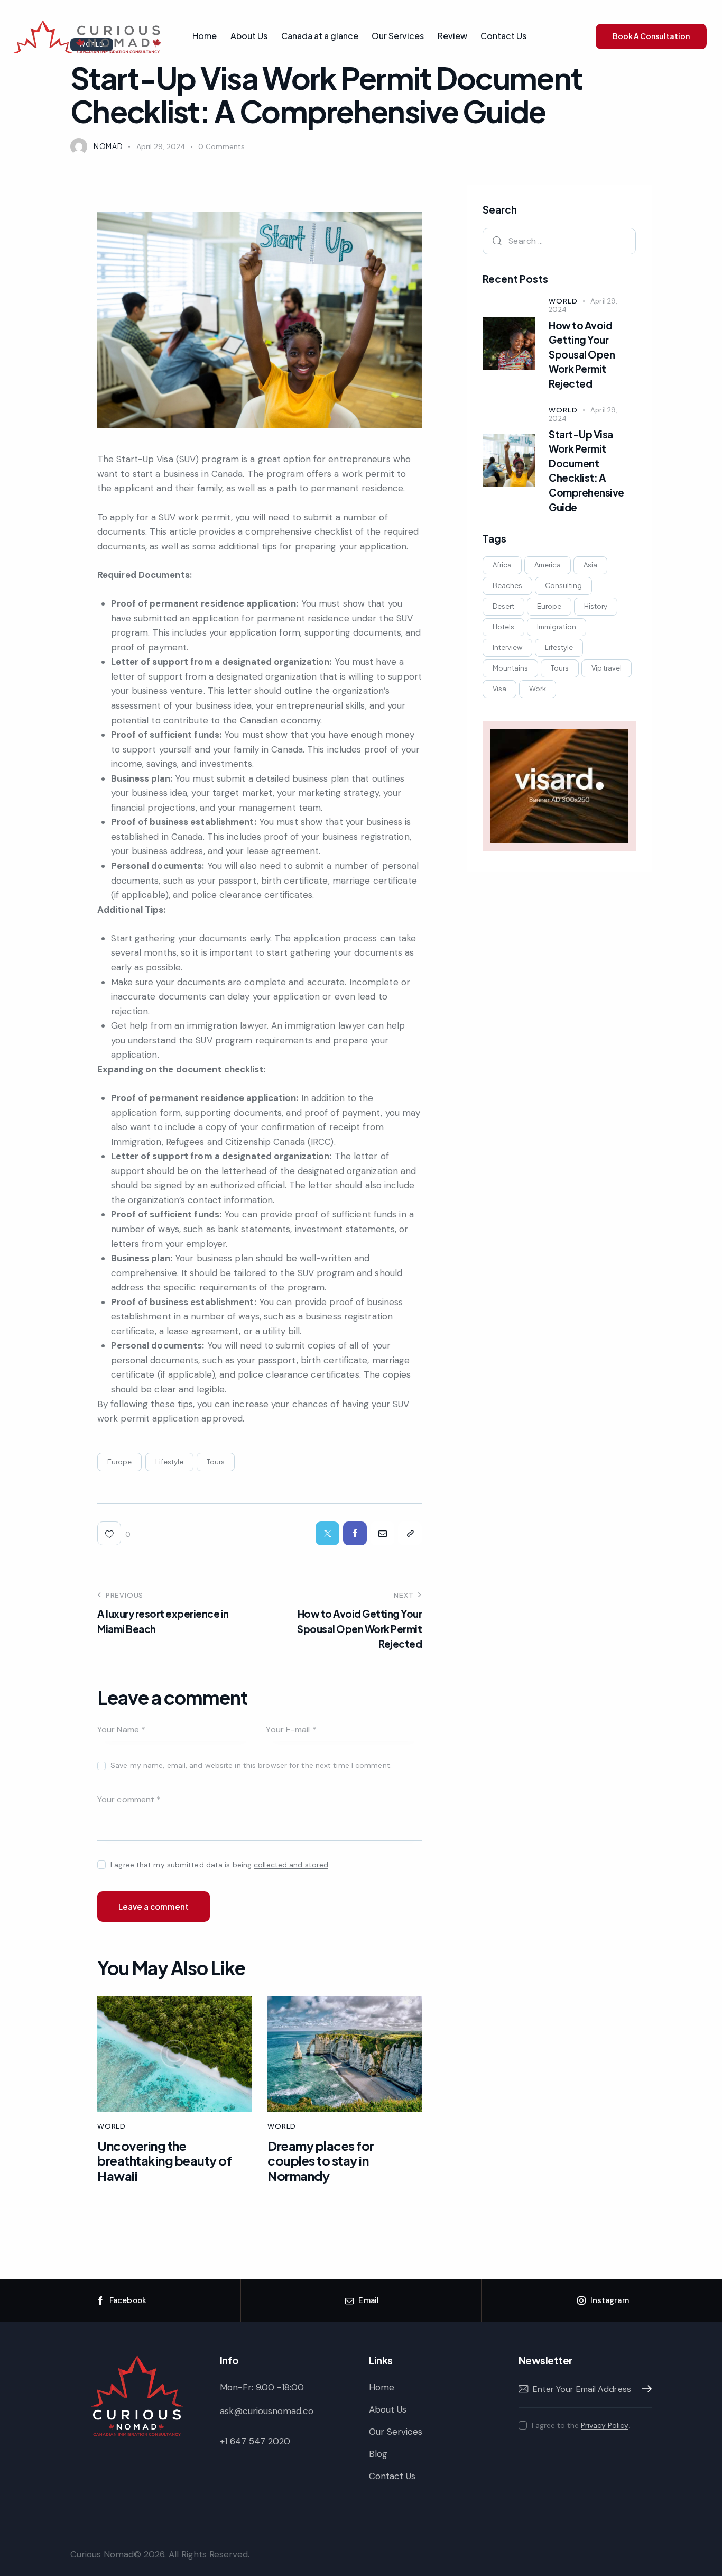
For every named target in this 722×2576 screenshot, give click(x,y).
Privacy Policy (605, 2426)
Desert (503, 606)
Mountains (510, 668)
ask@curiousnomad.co (267, 2411)
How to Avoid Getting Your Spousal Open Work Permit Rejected (582, 354)
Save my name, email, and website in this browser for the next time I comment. (251, 1765)
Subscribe (644, 2389)
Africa (502, 565)
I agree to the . (581, 2425)
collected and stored (291, 1865)
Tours (216, 1462)
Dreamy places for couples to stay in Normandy (321, 2161)
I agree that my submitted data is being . (220, 1865)
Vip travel (607, 668)
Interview (507, 647)
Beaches (507, 585)
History (596, 606)
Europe (119, 1462)
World (112, 2126)
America (548, 565)
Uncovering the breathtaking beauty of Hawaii (164, 2161)
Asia (590, 565)
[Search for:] (559, 241)
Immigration (557, 627)
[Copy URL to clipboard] (410, 1533)
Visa (499, 689)
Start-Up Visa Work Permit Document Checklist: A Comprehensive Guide (586, 471)
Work (538, 689)
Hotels (503, 627)
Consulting (563, 585)
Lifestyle (169, 1462)
